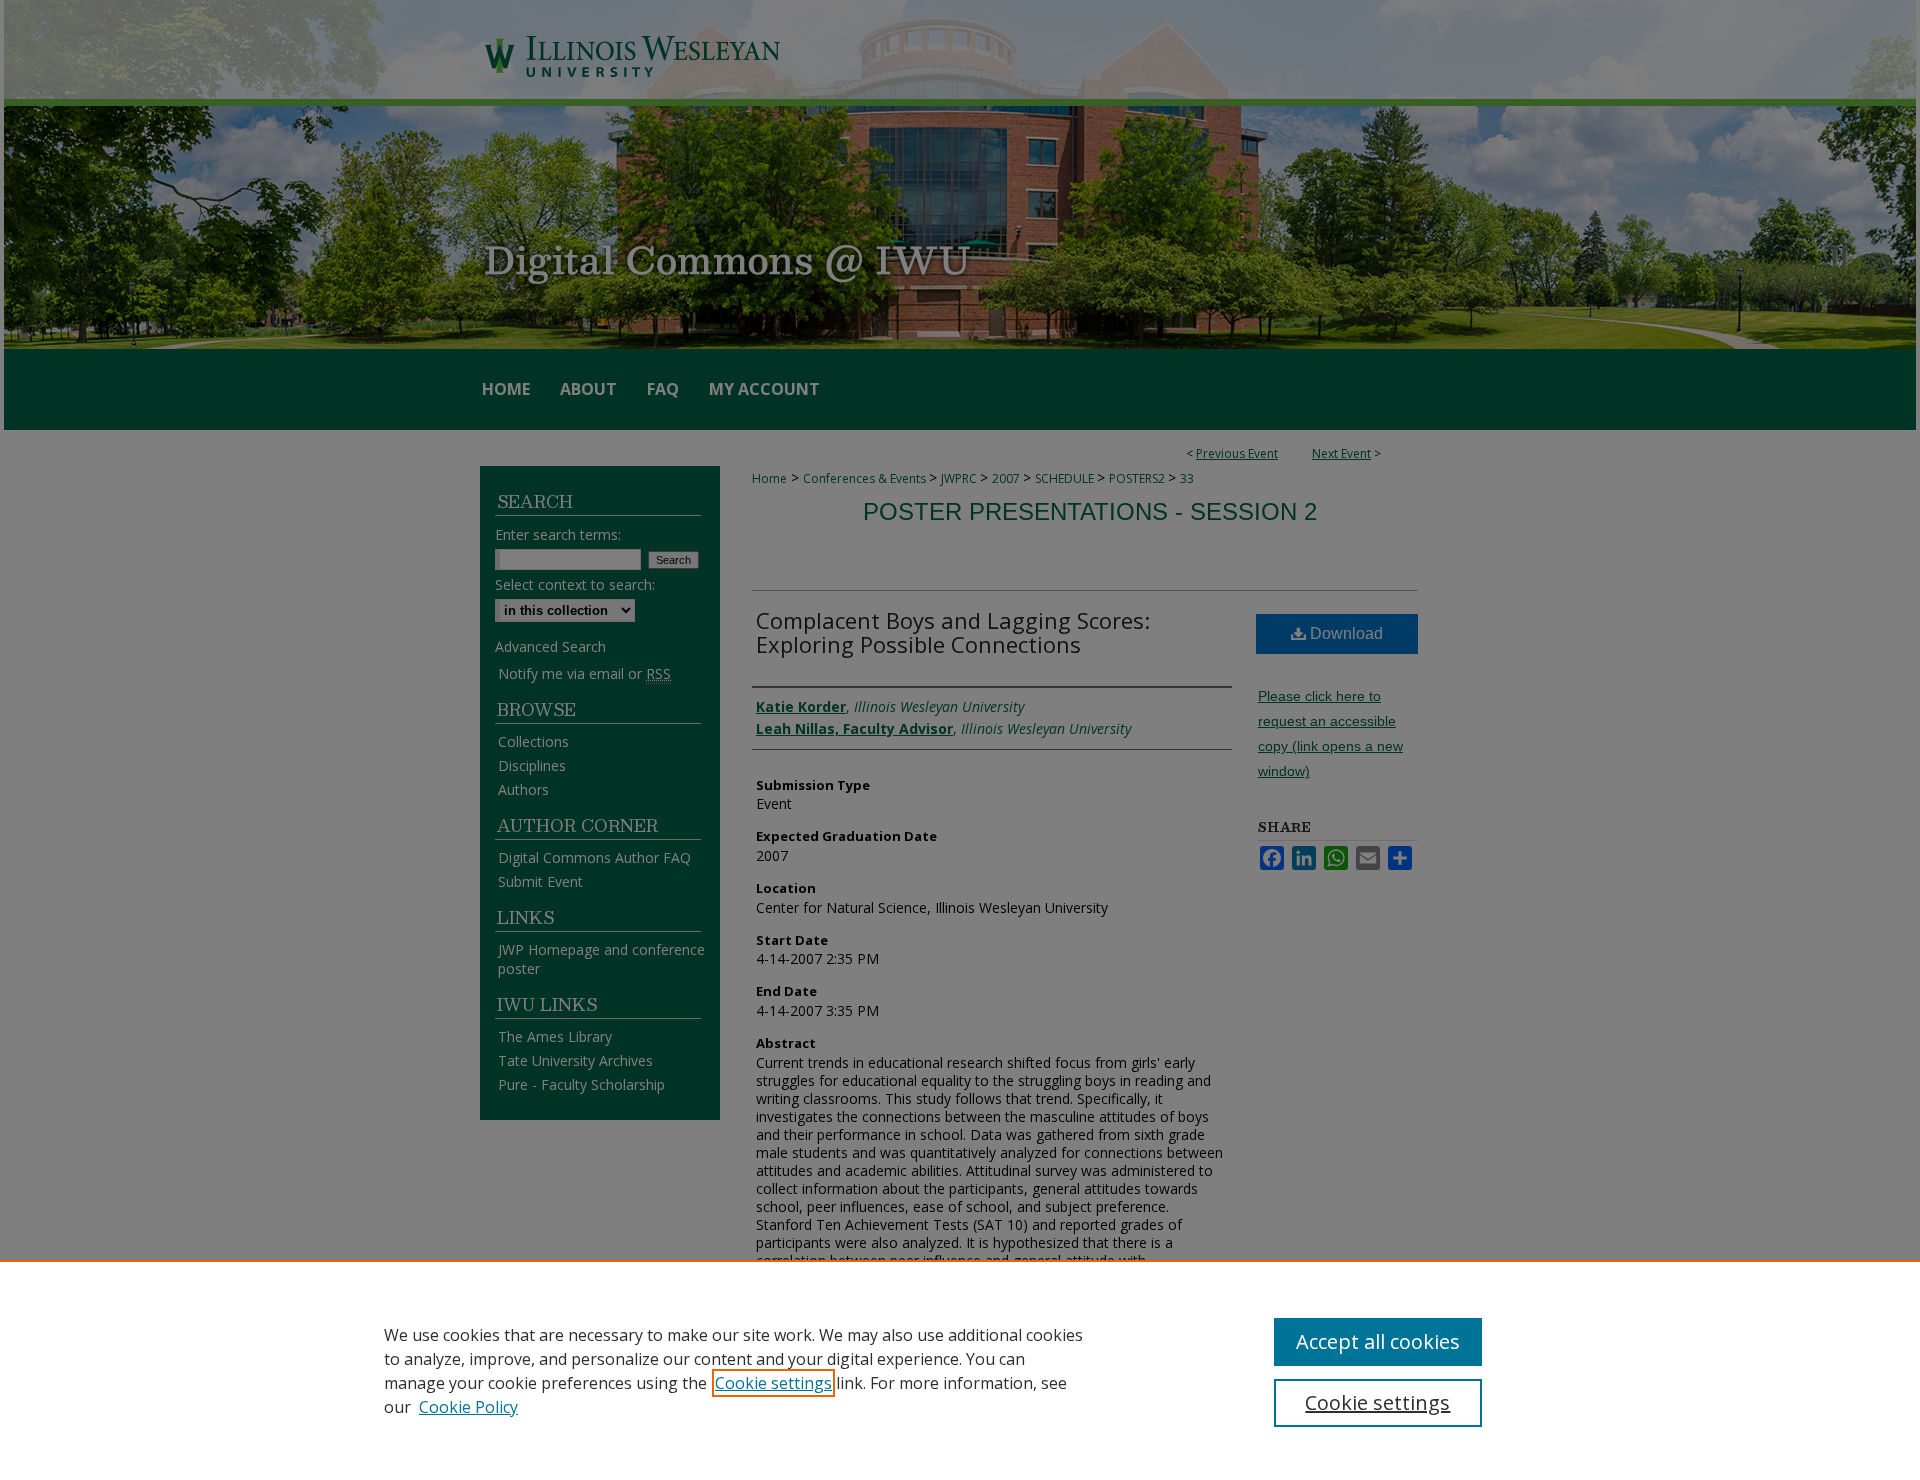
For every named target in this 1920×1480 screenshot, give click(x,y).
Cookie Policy (468, 1407)
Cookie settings (773, 1383)
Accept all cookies (1378, 1341)
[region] (960, 1370)
